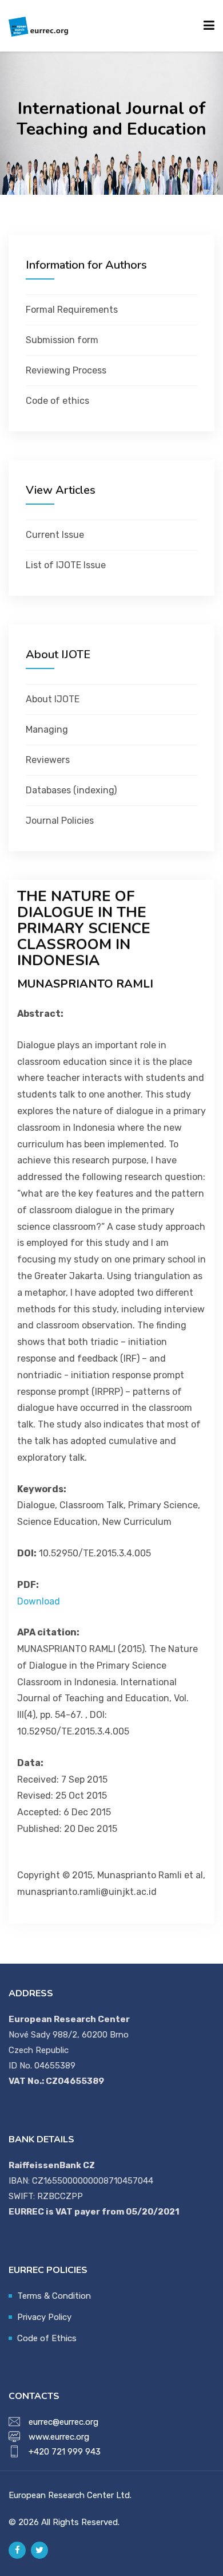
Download (39, 1601)
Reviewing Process (66, 370)
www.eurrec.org (59, 2437)
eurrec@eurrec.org (63, 2422)
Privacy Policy (44, 2317)
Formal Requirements (72, 310)
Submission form (62, 340)
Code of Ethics (47, 2338)
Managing (47, 729)
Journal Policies (60, 821)
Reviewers (48, 760)
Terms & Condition (54, 2296)
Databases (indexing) (71, 790)
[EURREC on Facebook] (17, 2550)
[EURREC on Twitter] (39, 2550)
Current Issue (55, 535)
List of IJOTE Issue (66, 565)
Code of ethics (57, 401)
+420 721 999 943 (65, 2452)
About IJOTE (53, 699)
